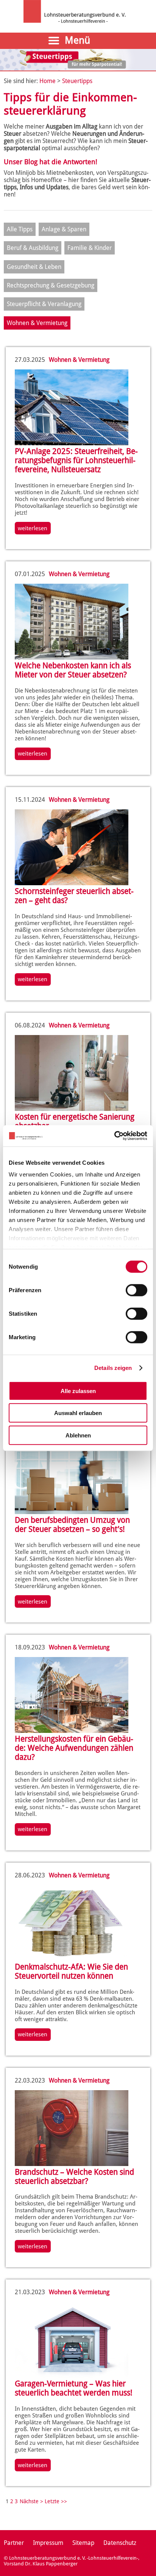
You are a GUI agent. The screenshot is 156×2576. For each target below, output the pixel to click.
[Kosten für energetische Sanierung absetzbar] (72, 1109)
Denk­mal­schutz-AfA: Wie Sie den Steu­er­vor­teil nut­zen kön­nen (71, 1971)
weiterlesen (33, 528)
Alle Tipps (20, 229)
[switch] (136, 1290)
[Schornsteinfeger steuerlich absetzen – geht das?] (72, 883)
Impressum (48, 2543)
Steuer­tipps (77, 81)
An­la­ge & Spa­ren (64, 229)
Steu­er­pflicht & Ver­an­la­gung (44, 304)
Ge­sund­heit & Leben (34, 267)
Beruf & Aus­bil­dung (33, 248)
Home (48, 81)
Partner (14, 2543)
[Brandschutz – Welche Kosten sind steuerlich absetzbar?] (72, 2164)
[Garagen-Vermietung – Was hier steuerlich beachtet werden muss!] (72, 2376)
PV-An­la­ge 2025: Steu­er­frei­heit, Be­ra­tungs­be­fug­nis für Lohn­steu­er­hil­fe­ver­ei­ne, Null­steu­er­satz (76, 460)
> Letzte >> (54, 2501)
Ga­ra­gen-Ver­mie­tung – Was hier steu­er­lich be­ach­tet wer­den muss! (74, 2388)
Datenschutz (120, 2543)
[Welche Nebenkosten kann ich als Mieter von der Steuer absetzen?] (72, 657)
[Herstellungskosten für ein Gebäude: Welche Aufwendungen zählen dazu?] (72, 1731)
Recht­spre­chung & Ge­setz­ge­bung (51, 285)
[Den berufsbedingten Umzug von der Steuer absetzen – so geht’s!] (72, 1512)
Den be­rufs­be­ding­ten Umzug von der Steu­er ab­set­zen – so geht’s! (72, 1525)
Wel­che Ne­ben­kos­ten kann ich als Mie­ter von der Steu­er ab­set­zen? (73, 670)
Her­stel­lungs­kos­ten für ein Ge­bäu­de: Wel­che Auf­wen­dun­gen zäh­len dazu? (74, 1748)
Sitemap (83, 2543)
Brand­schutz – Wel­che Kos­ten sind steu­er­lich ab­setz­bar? (74, 2177)
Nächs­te (29, 2501)
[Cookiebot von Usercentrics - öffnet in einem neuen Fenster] (114, 1136)
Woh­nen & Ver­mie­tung (37, 323)
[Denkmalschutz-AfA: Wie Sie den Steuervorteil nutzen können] (72, 1959)
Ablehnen (78, 1435)
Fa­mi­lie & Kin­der (90, 248)
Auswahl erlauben (78, 1413)
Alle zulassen (78, 1391)
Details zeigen (113, 1368)
